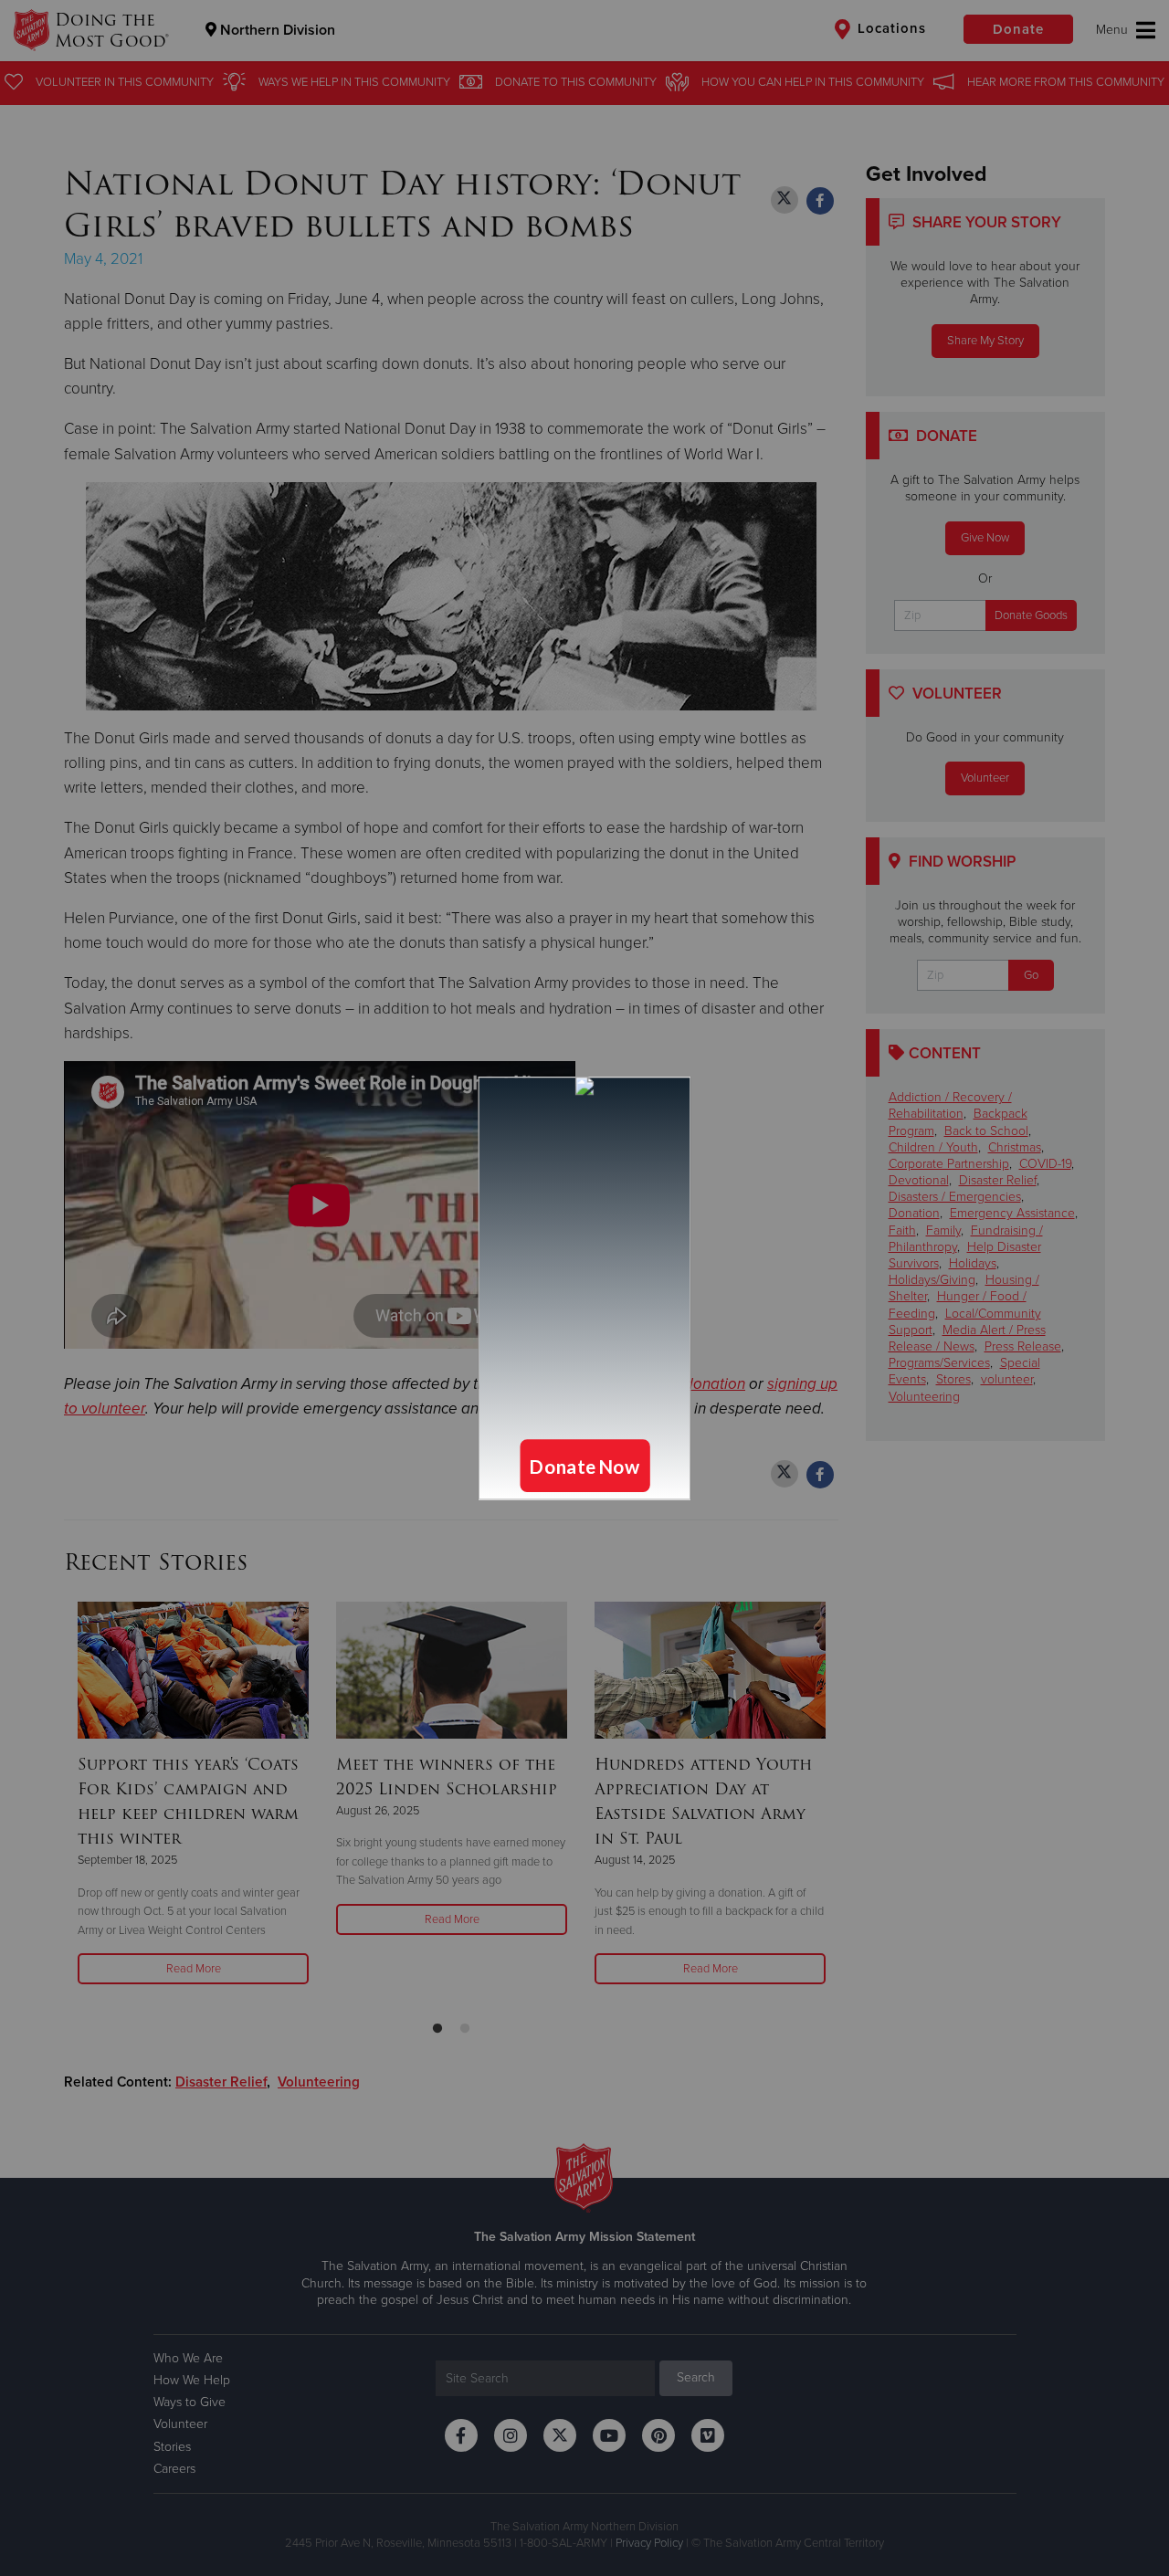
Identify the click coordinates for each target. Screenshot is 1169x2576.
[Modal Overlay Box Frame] (584, 1288)
